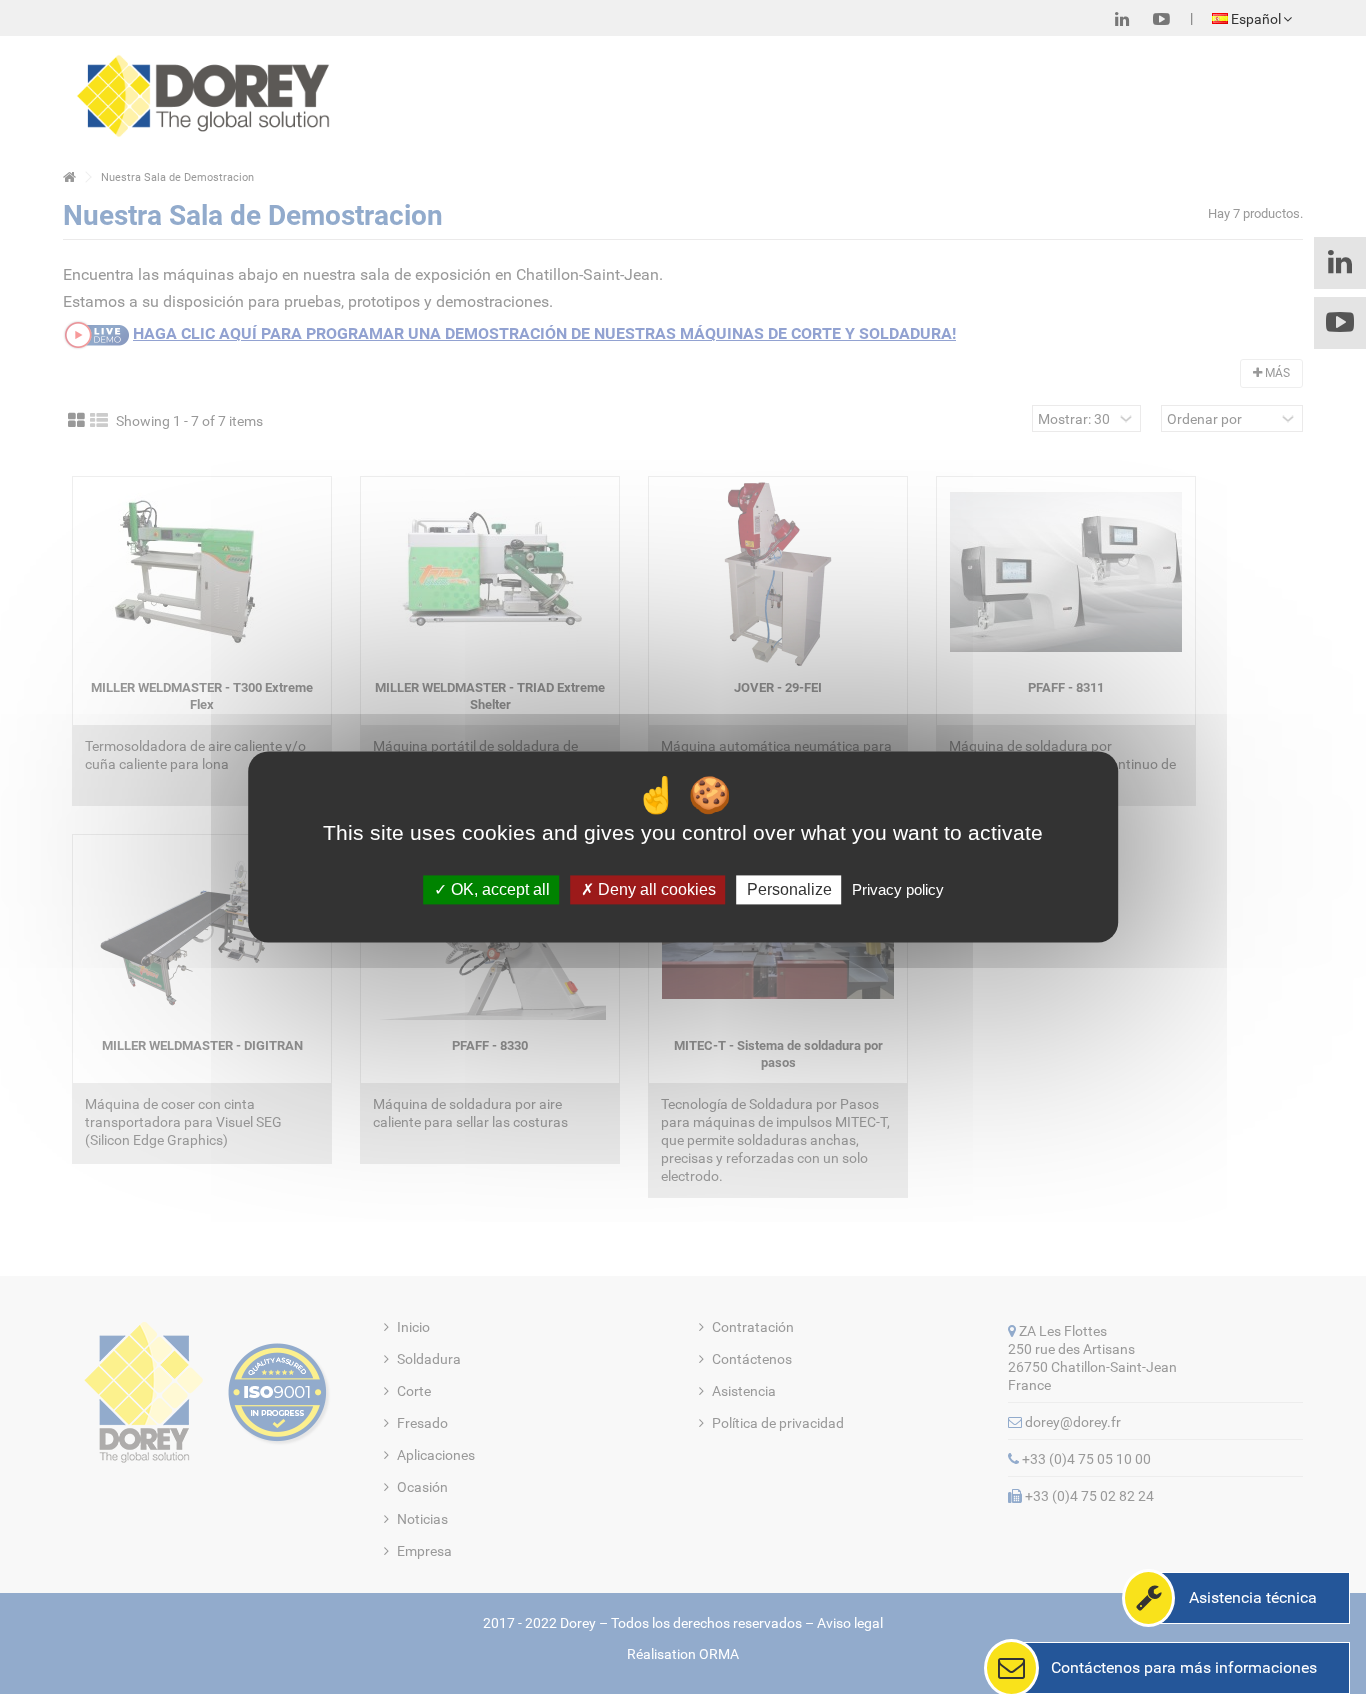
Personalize (789, 889)
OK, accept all (498, 889)
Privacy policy (898, 889)
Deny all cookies (655, 889)
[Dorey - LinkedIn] (1122, 19)
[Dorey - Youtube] (1161, 19)
